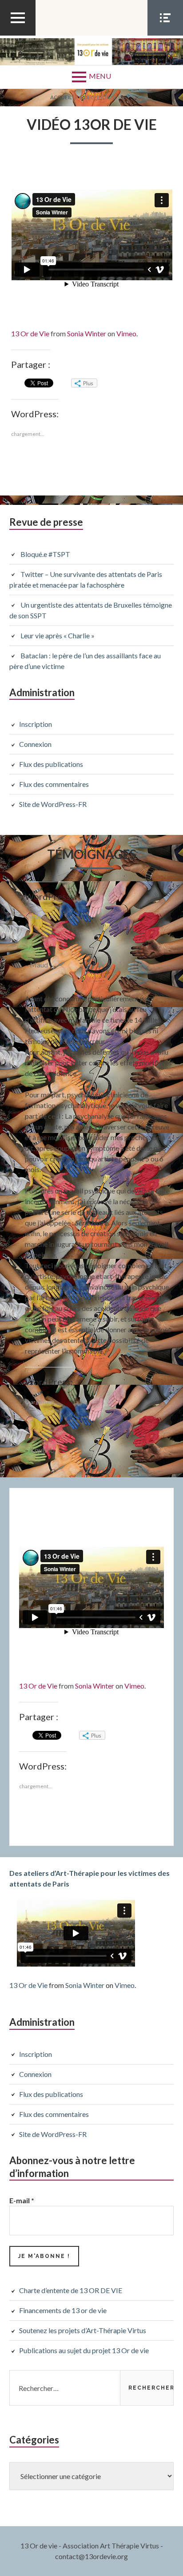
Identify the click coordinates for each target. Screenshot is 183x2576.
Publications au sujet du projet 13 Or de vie (84, 2350)
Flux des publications (51, 764)
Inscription (36, 724)
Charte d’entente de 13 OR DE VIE (71, 2290)
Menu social (165, 35)
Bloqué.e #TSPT (45, 554)
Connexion (35, 744)
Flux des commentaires (54, 784)
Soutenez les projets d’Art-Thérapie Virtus (83, 2330)
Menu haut (18, 35)
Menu (100, 76)
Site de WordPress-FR (53, 804)
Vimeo (126, 333)
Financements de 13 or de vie (63, 2310)
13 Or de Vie (30, 333)
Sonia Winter (87, 333)
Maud (39, 965)
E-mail (22, 2200)
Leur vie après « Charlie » (58, 635)
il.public (42, 1450)
